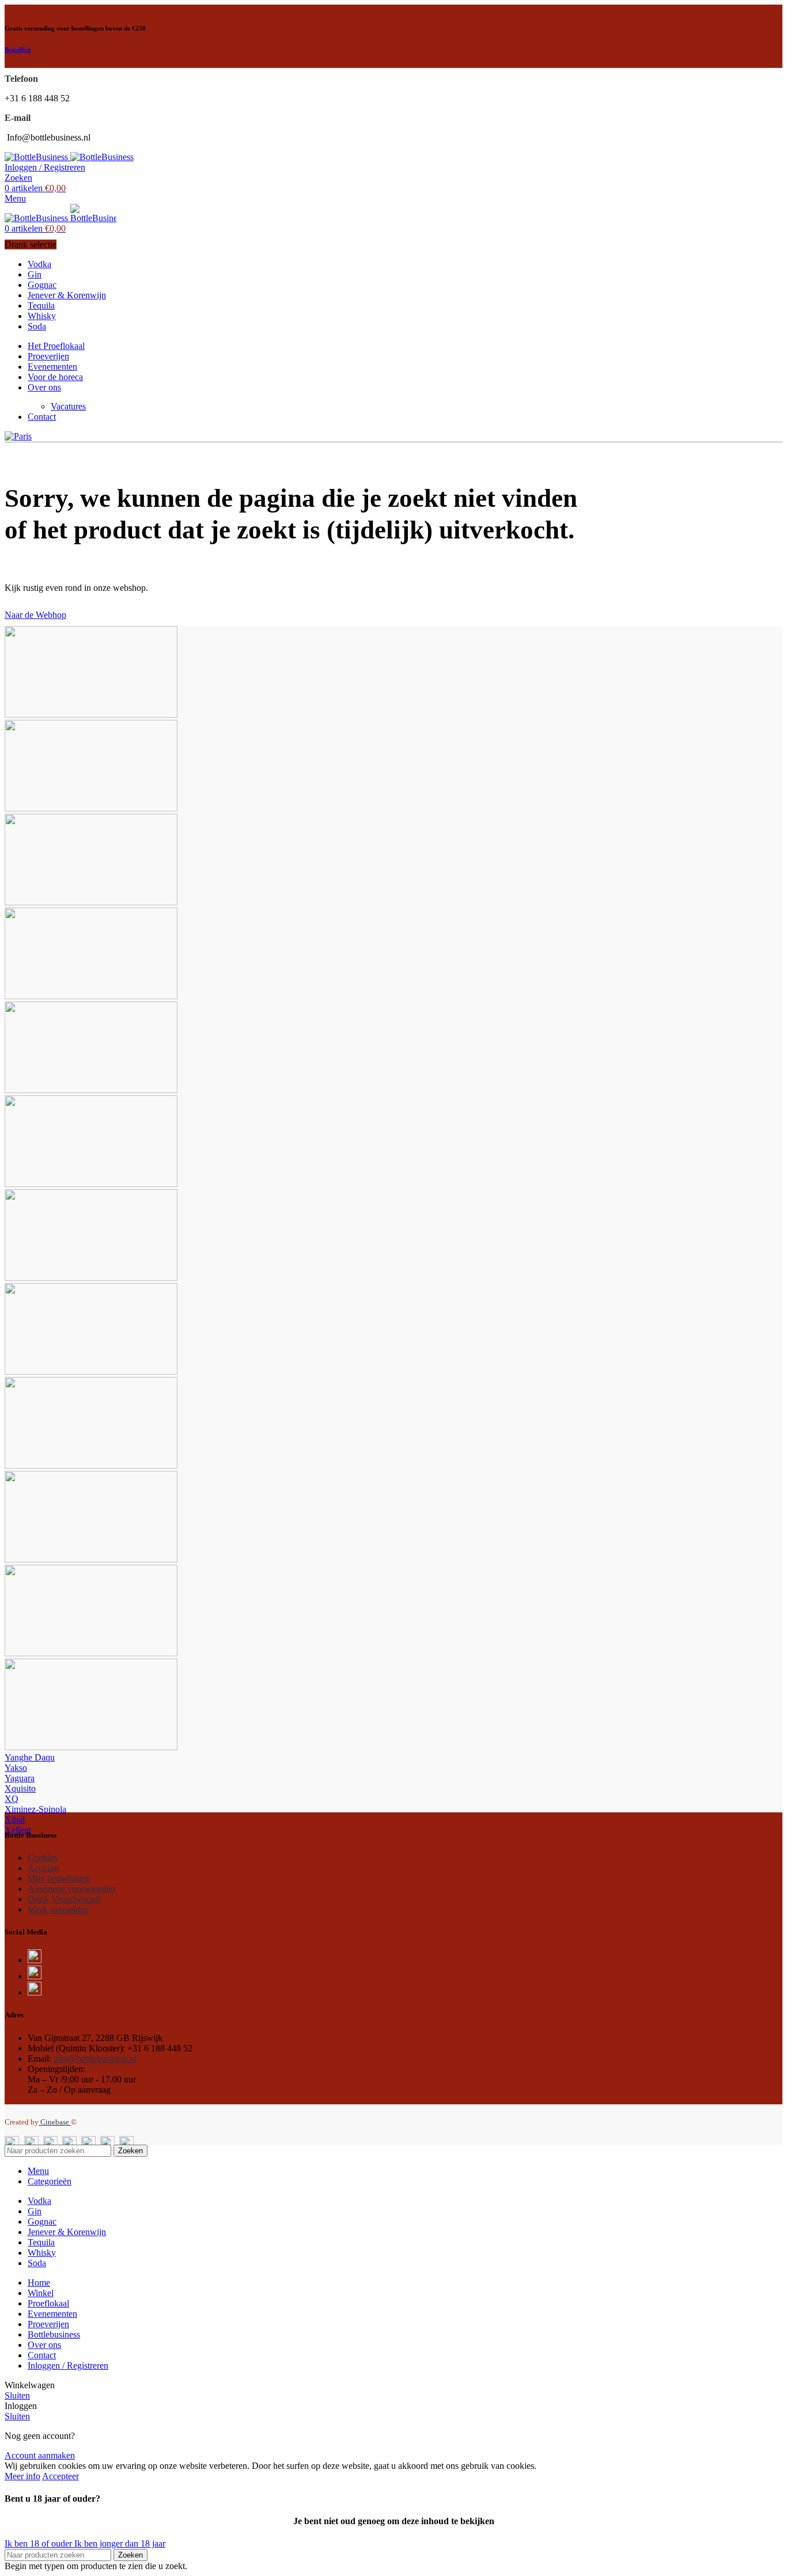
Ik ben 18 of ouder (39, 2543)
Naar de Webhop (35, 615)
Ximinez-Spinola (35, 1809)
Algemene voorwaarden (71, 1889)
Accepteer (60, 2476)
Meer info (22, 2476)
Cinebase (55, 2122)
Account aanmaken (40, 2455)
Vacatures (68, 406)
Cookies (43, 1858)
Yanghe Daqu (30, 1757)
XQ (12, 1799)
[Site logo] (37, 157)
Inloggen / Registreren (68, 2366)
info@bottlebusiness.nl (95, 2059)
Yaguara (20, 1778)
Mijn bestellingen (59, 1878)
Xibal (15, 1820)
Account (43, 1868)
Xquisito (20, 1788)
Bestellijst (18, 50)
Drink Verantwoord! (65, 1899)
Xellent (18, 1830)
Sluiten (17, 2395)
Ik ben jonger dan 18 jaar (120, 2543)
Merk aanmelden (58, 1909)
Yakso (16, 1768)
